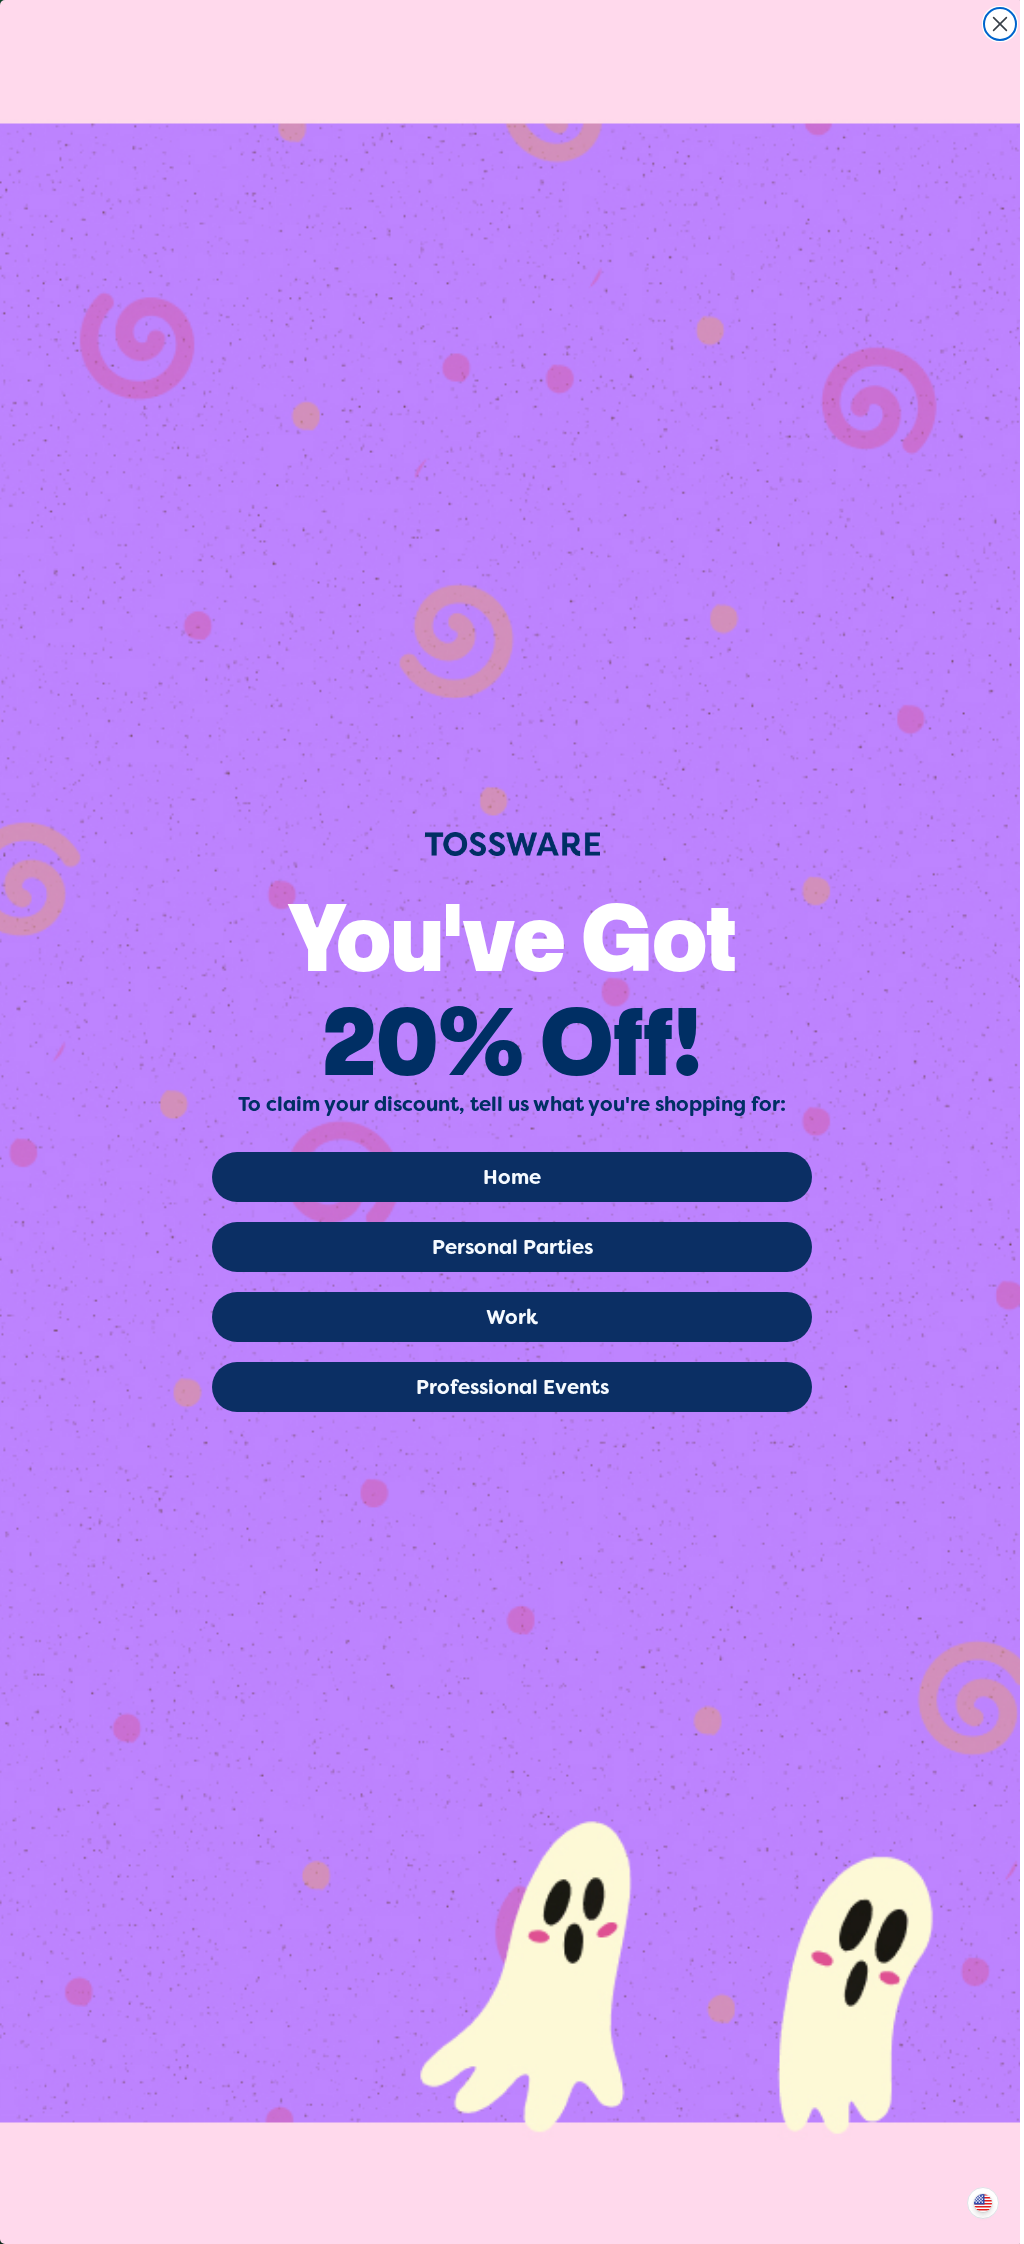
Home (512, 1177)
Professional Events (512, 1387)
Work (512, 1317)
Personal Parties (512, 1247)
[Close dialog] (1000, 24)
